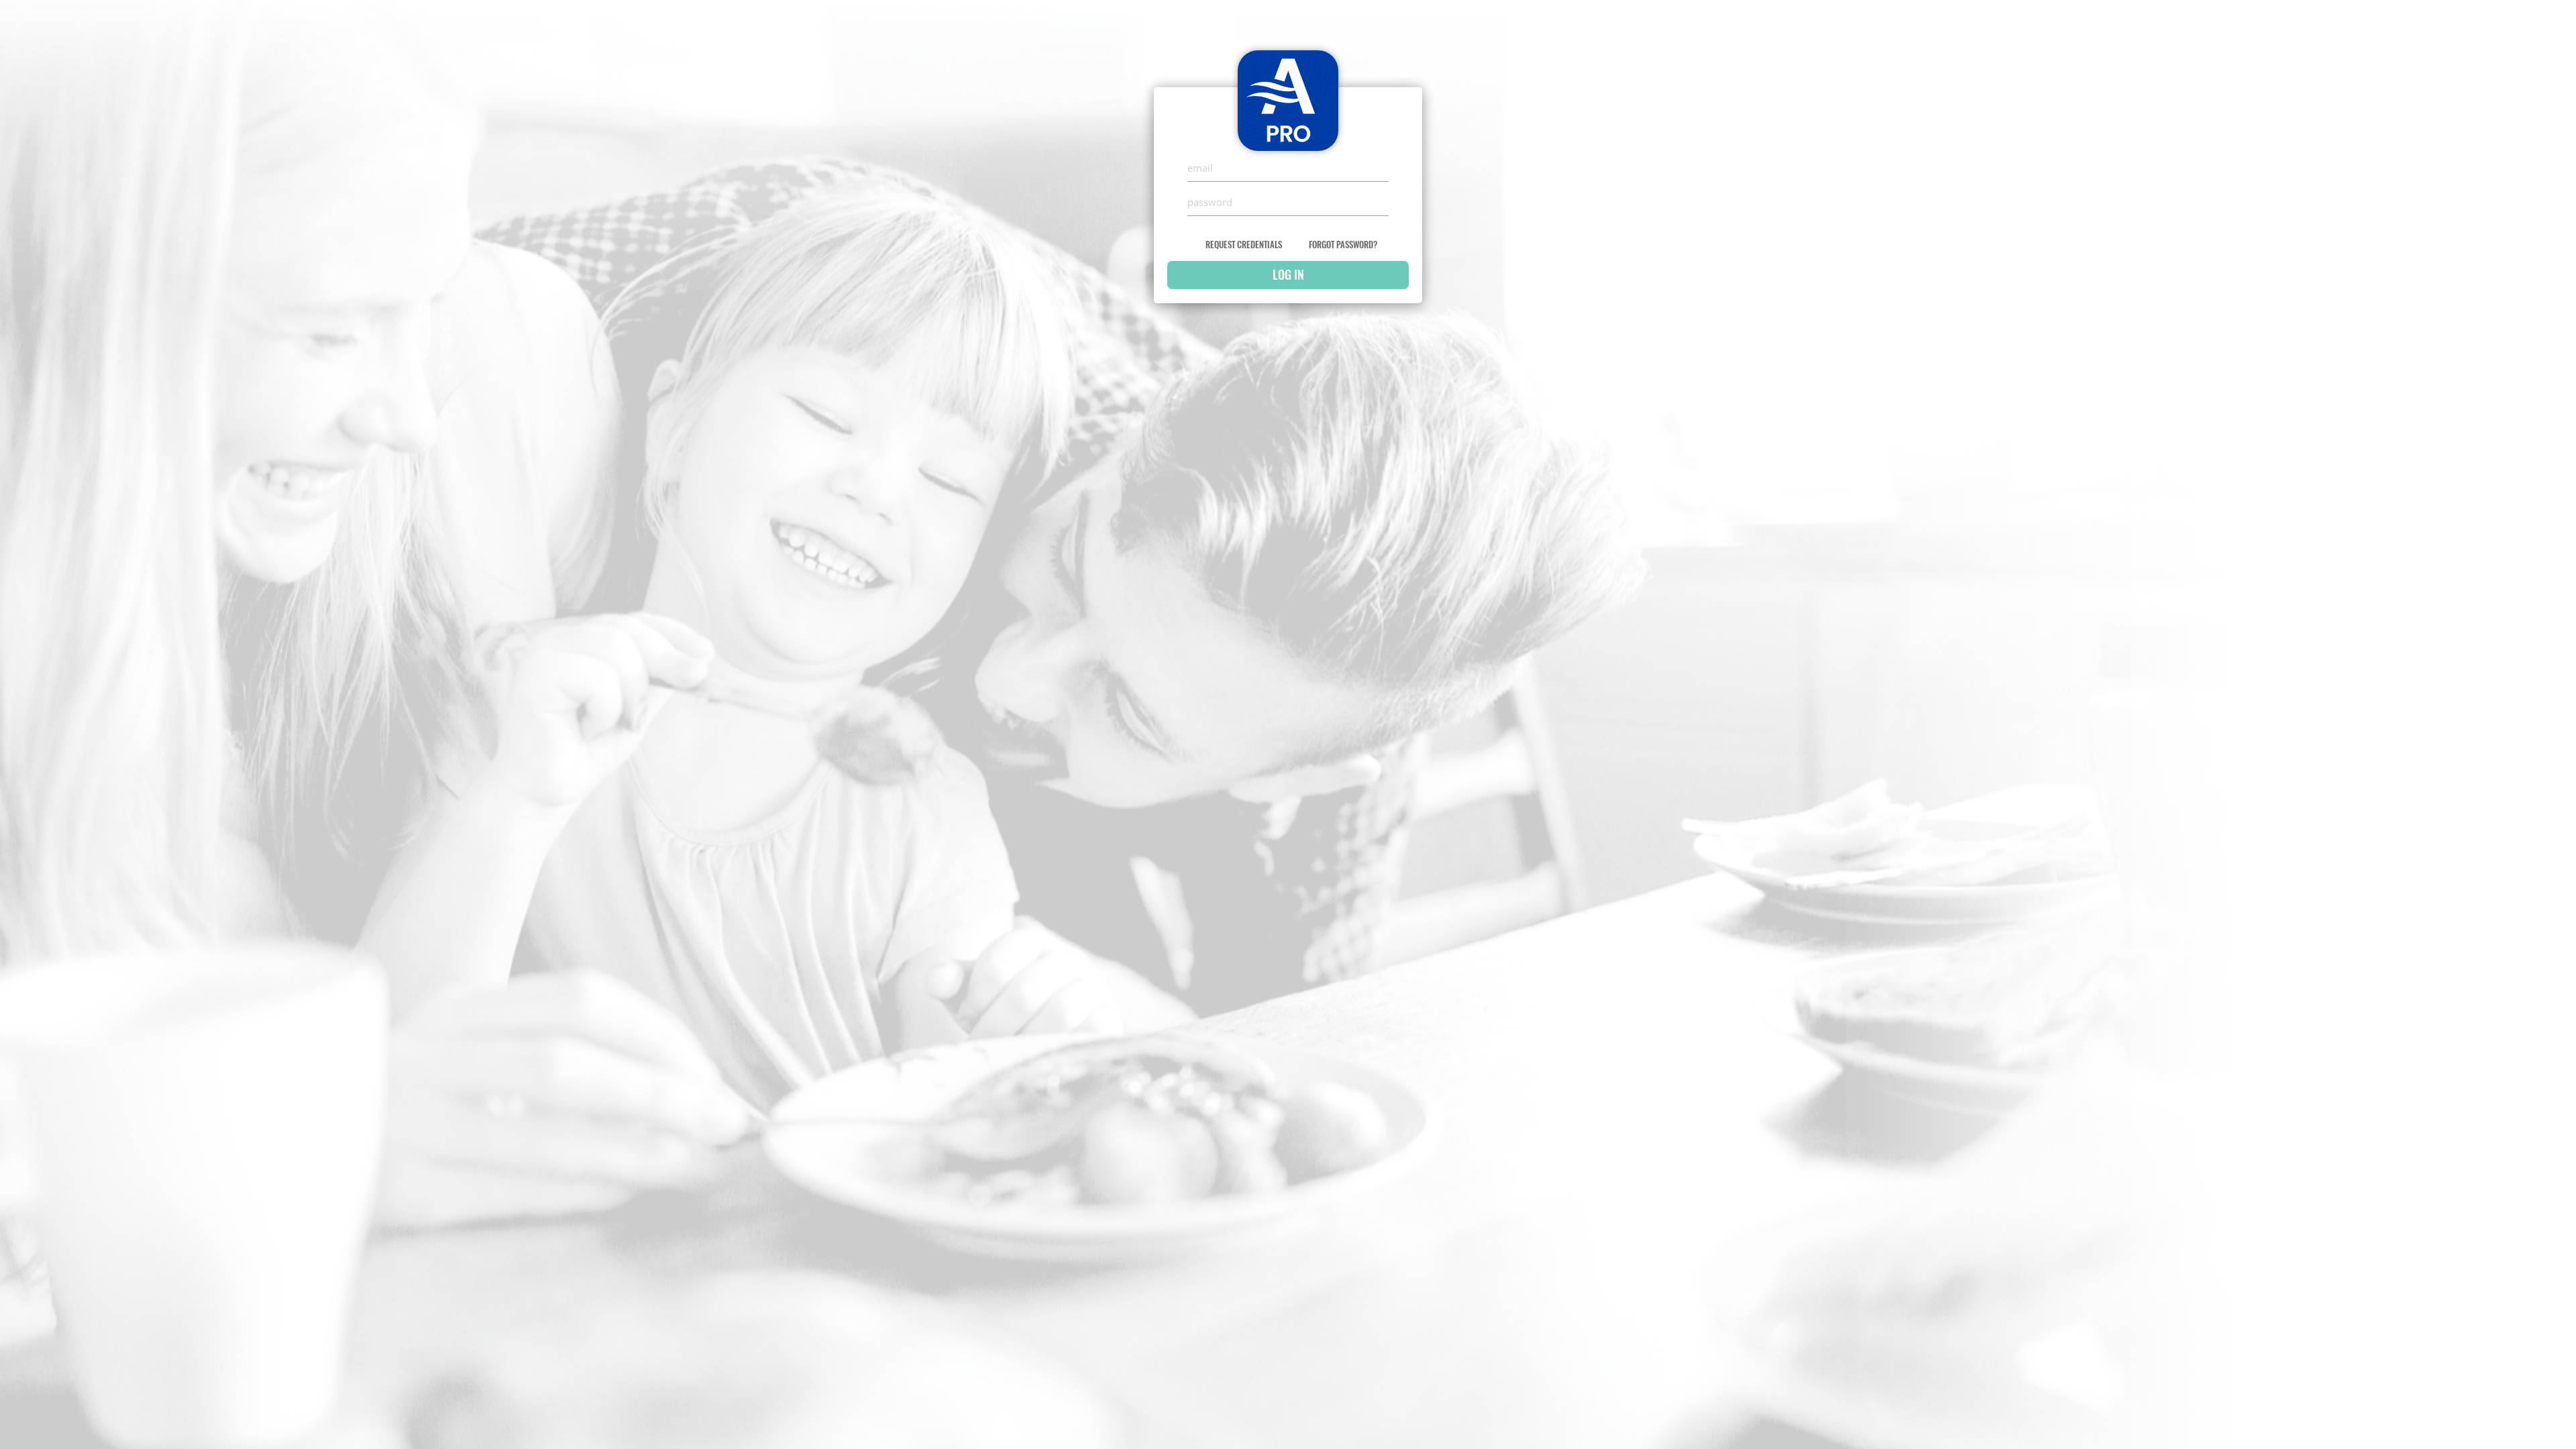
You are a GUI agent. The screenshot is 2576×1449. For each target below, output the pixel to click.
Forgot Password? (1343, 245)
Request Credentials (1244, 245)
